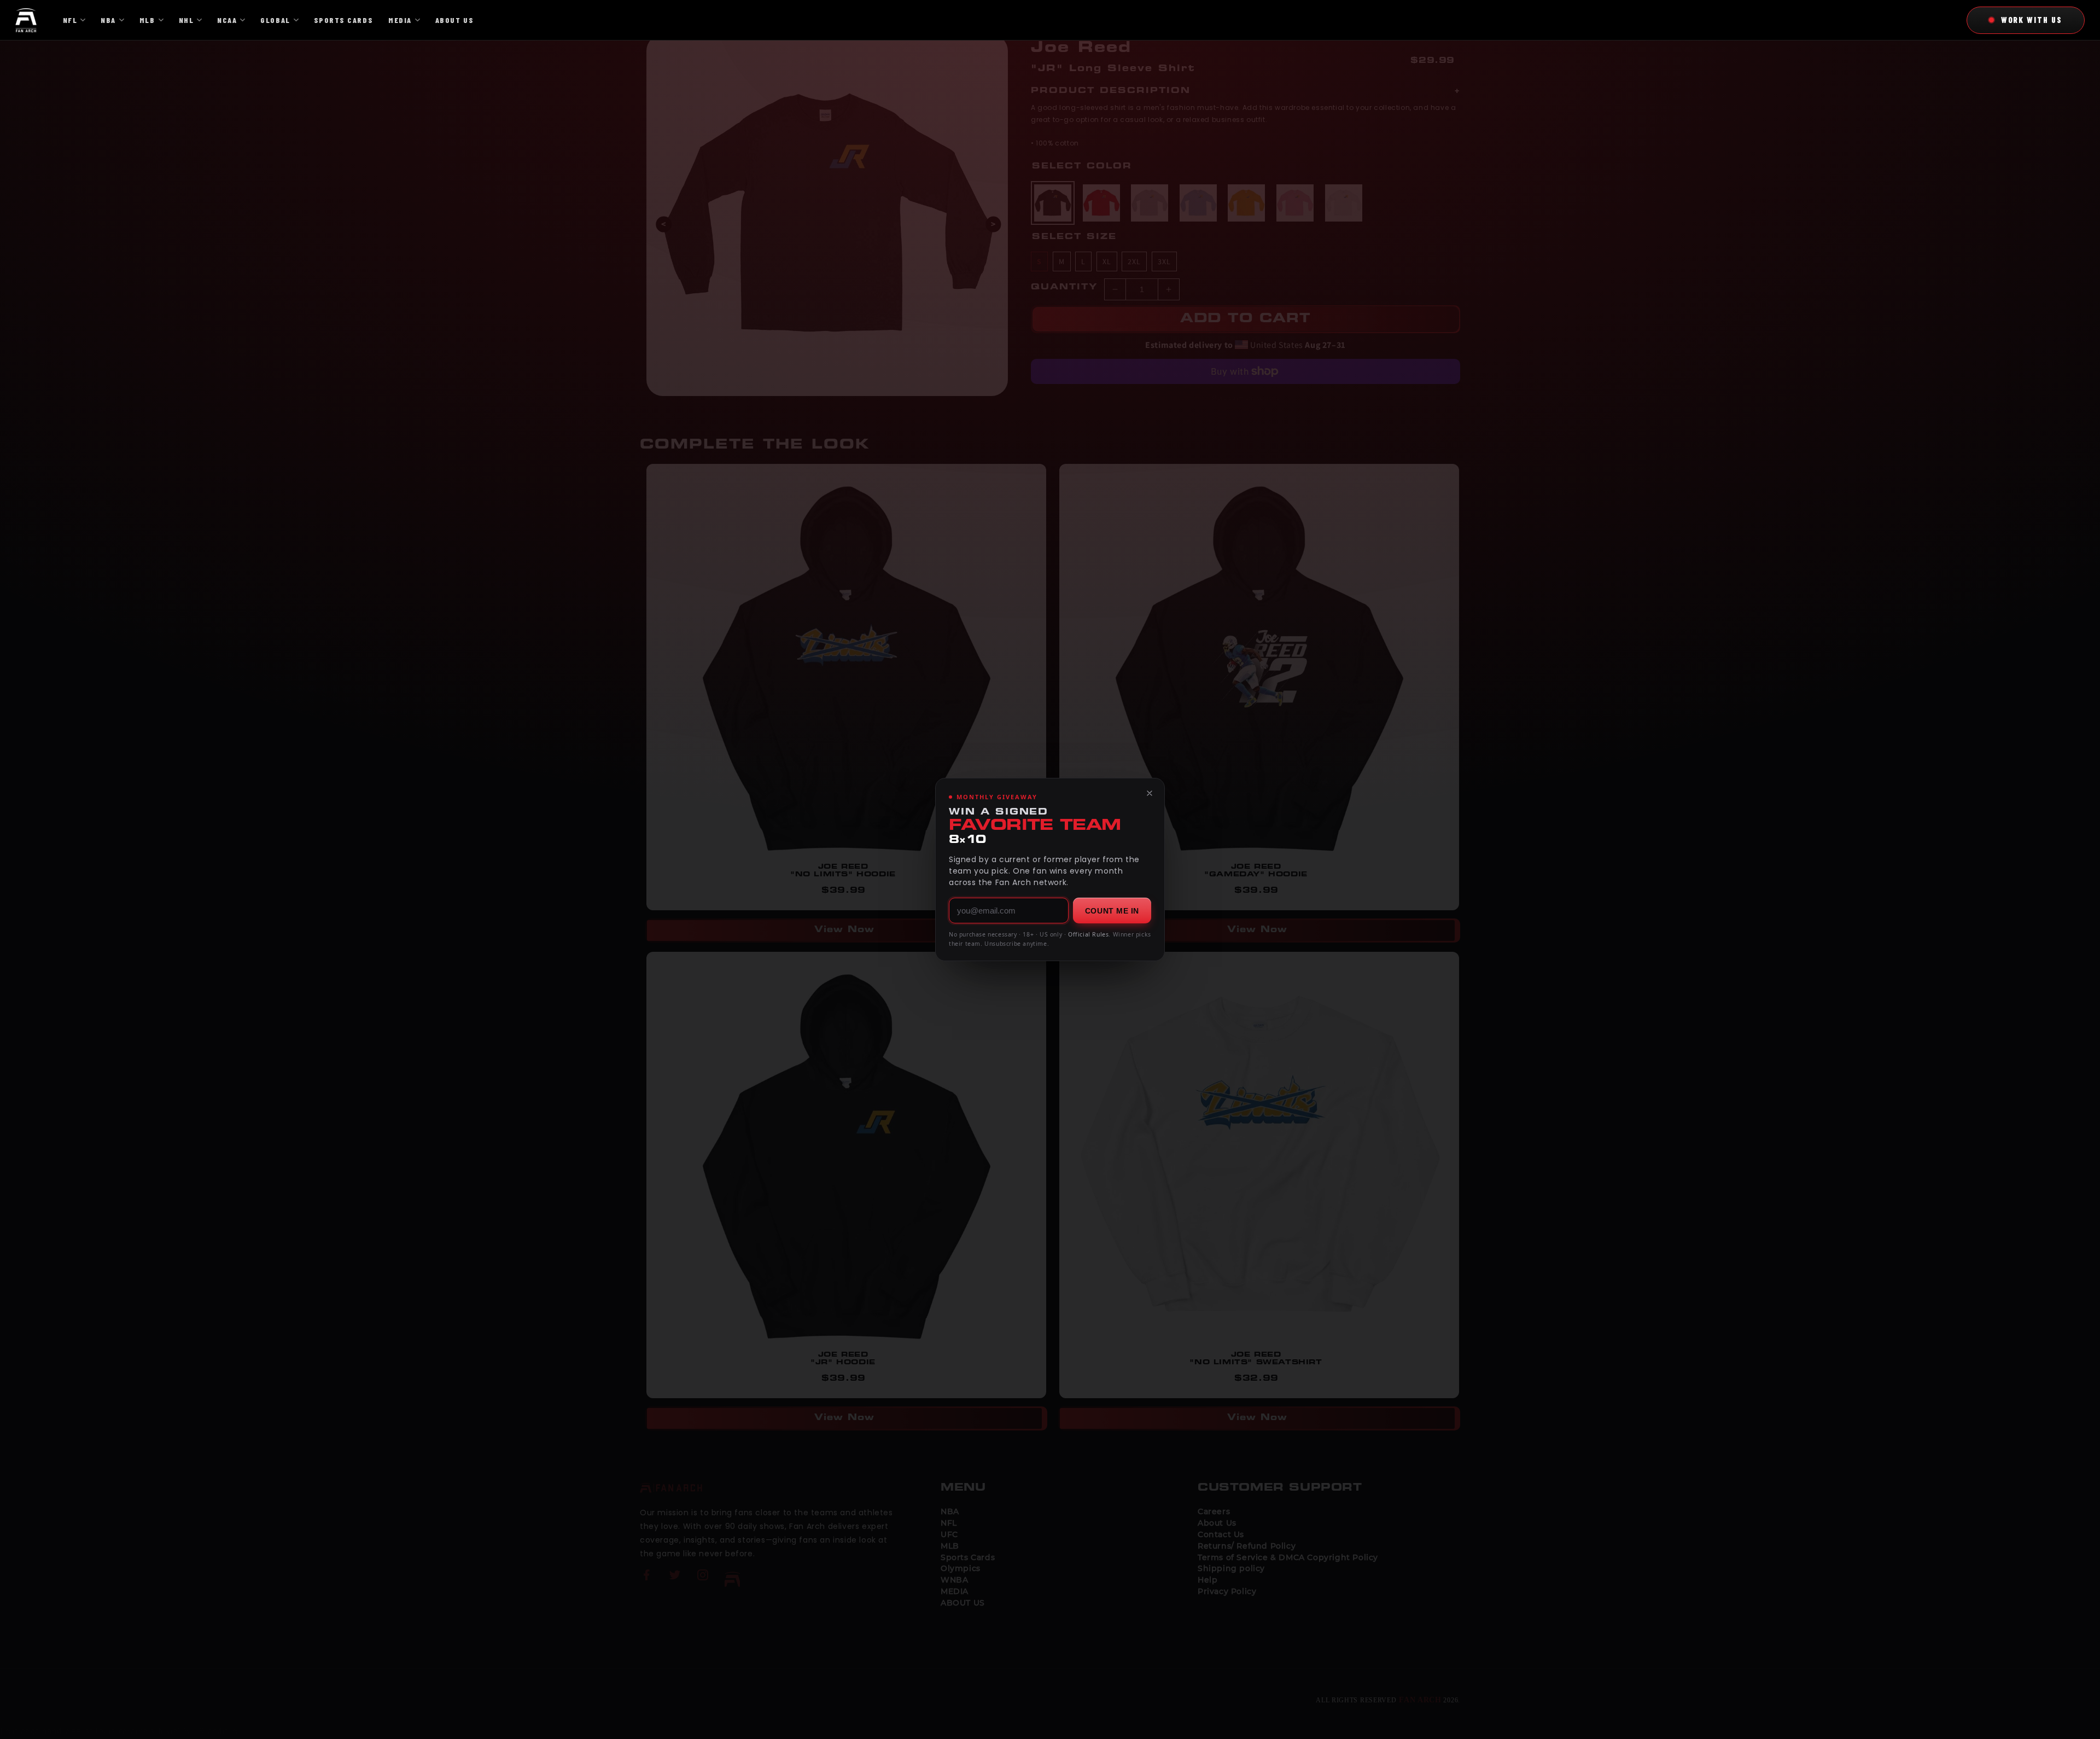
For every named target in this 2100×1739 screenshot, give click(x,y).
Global (275, 20)
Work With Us (2032, 20)
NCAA (227, 20)
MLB (147, 20)
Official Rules (1088, 934)
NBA (108, 20)
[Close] (1150, 793)
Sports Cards (343, 20)
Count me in (1112, 911)
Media (400, 20)
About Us (454, 20)
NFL (70, 20)
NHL (186, 20)
